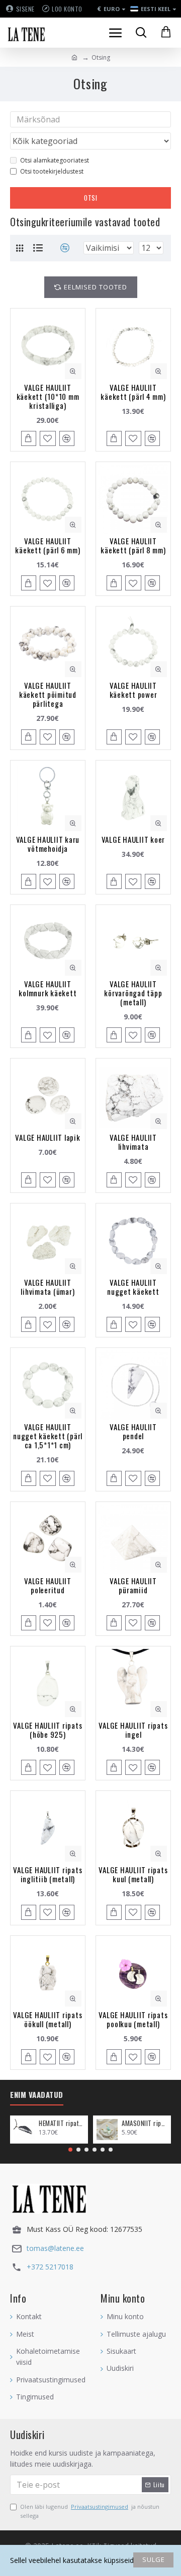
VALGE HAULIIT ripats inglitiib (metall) (48, 1874)
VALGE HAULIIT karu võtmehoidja (48, 844)
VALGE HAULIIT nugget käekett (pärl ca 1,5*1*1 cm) (48, 1436)
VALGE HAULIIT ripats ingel (133, 1730)
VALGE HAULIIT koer (133, 839)
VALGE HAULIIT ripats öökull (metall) (48, 2019)
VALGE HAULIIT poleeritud (48, 1585)
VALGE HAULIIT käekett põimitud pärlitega (48, 694)
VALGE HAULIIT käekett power (133, 690)
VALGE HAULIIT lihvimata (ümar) (48, 1287)
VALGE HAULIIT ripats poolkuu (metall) (133, 2019)
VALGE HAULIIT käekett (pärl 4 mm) (133, 392)
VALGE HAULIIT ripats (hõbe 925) (48, 1730)
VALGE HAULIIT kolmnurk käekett (48, 988)
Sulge (154, 2559)
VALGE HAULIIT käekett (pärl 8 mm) (133, 545)
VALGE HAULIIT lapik (48, 1137)
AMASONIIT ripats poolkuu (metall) (145, 2123)
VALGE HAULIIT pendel (133, 1431)
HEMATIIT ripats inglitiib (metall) (62, 2123)
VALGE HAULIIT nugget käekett (133, 1287)
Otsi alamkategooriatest (55, 160)
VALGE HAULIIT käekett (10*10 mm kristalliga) (48, 396)
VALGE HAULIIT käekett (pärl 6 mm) (48, 545)
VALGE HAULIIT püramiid (133, 1585)
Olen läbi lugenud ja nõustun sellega (90, 2511)
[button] (70, 2150)
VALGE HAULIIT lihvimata (133, 1142)
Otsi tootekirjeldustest (52, 171)
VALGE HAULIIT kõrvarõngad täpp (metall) (133, 993)
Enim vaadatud (37, 2095)
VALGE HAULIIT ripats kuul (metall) (133, 1874)
